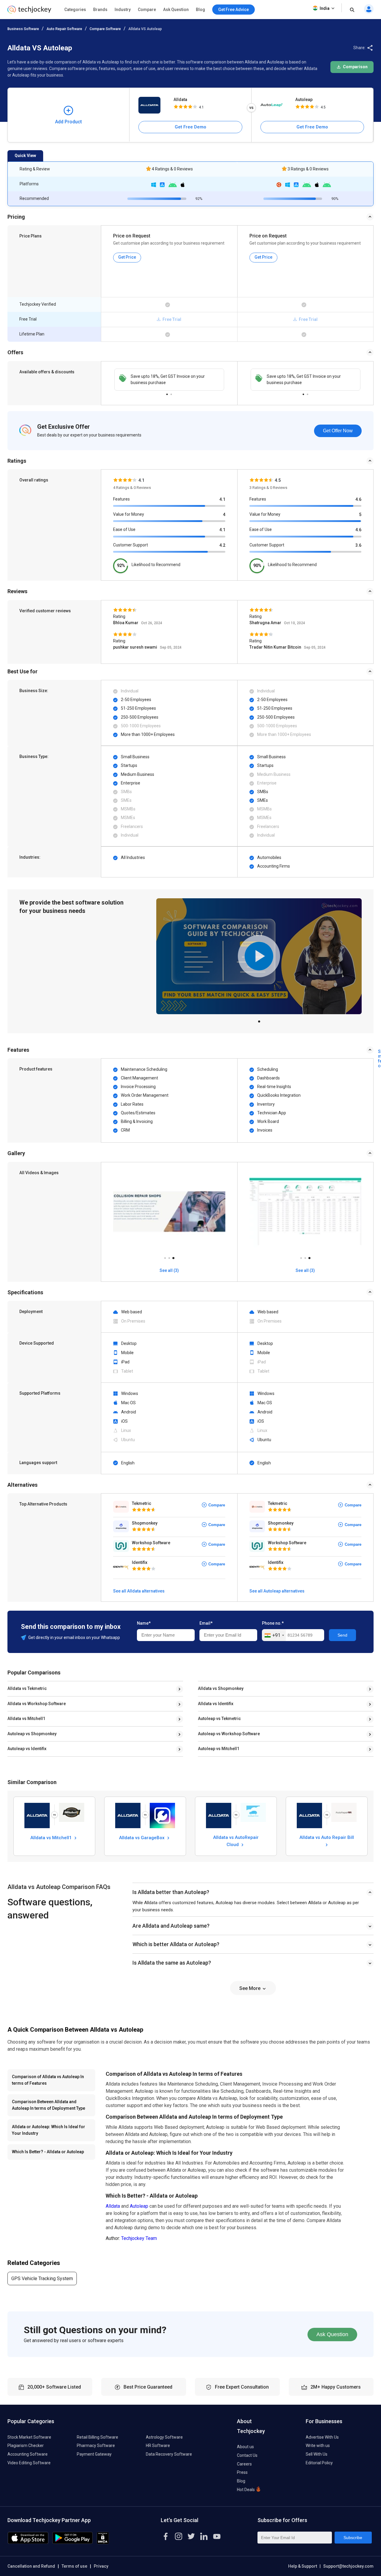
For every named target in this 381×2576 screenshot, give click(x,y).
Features (121, 499)
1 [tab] (167, 393)
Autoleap (304, 100)
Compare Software (105, 29)
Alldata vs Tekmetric (27, 1688)
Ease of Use (124, 529)
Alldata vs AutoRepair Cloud (236, 1841)
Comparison (355, 67)
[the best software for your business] (29, 12)
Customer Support (131, 545)
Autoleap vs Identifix (27, 1749)
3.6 (358, 545)
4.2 (222, 545)
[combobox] (274, 1635)
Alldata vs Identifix (216, 1704)
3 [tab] (173, 1256)
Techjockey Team (139, 2238)
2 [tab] (171, 393)
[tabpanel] (169, 380)
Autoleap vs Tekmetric (219, 1719)
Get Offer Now (338, 431)
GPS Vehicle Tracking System (42, 2279)
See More (250, 1988)
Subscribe (353, 2538)
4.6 (358, 499)
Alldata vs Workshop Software (37, 1704)
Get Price (127, 257)
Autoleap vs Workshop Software (229, 1734)
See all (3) (169, 1270)
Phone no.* (273, 1623)
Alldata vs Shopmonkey (221, 1688)
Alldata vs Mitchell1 (26, 1719)
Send (342, 1635)
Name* (144, 1623)
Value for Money (129, 514)
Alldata (180, 100)
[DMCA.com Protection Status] (103, 2542)
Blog (200, 10)
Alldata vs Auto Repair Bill (327, 1837)
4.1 (222, 499)
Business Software (23, 29)
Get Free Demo (190, 127)
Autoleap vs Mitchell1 (219, 1749)
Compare (147, 10)
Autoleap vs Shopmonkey (32, 1734)
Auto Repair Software (64, 29)
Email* (206, 1623)
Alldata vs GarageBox (142, 1838)
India (325, 8)
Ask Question (176, 10)
